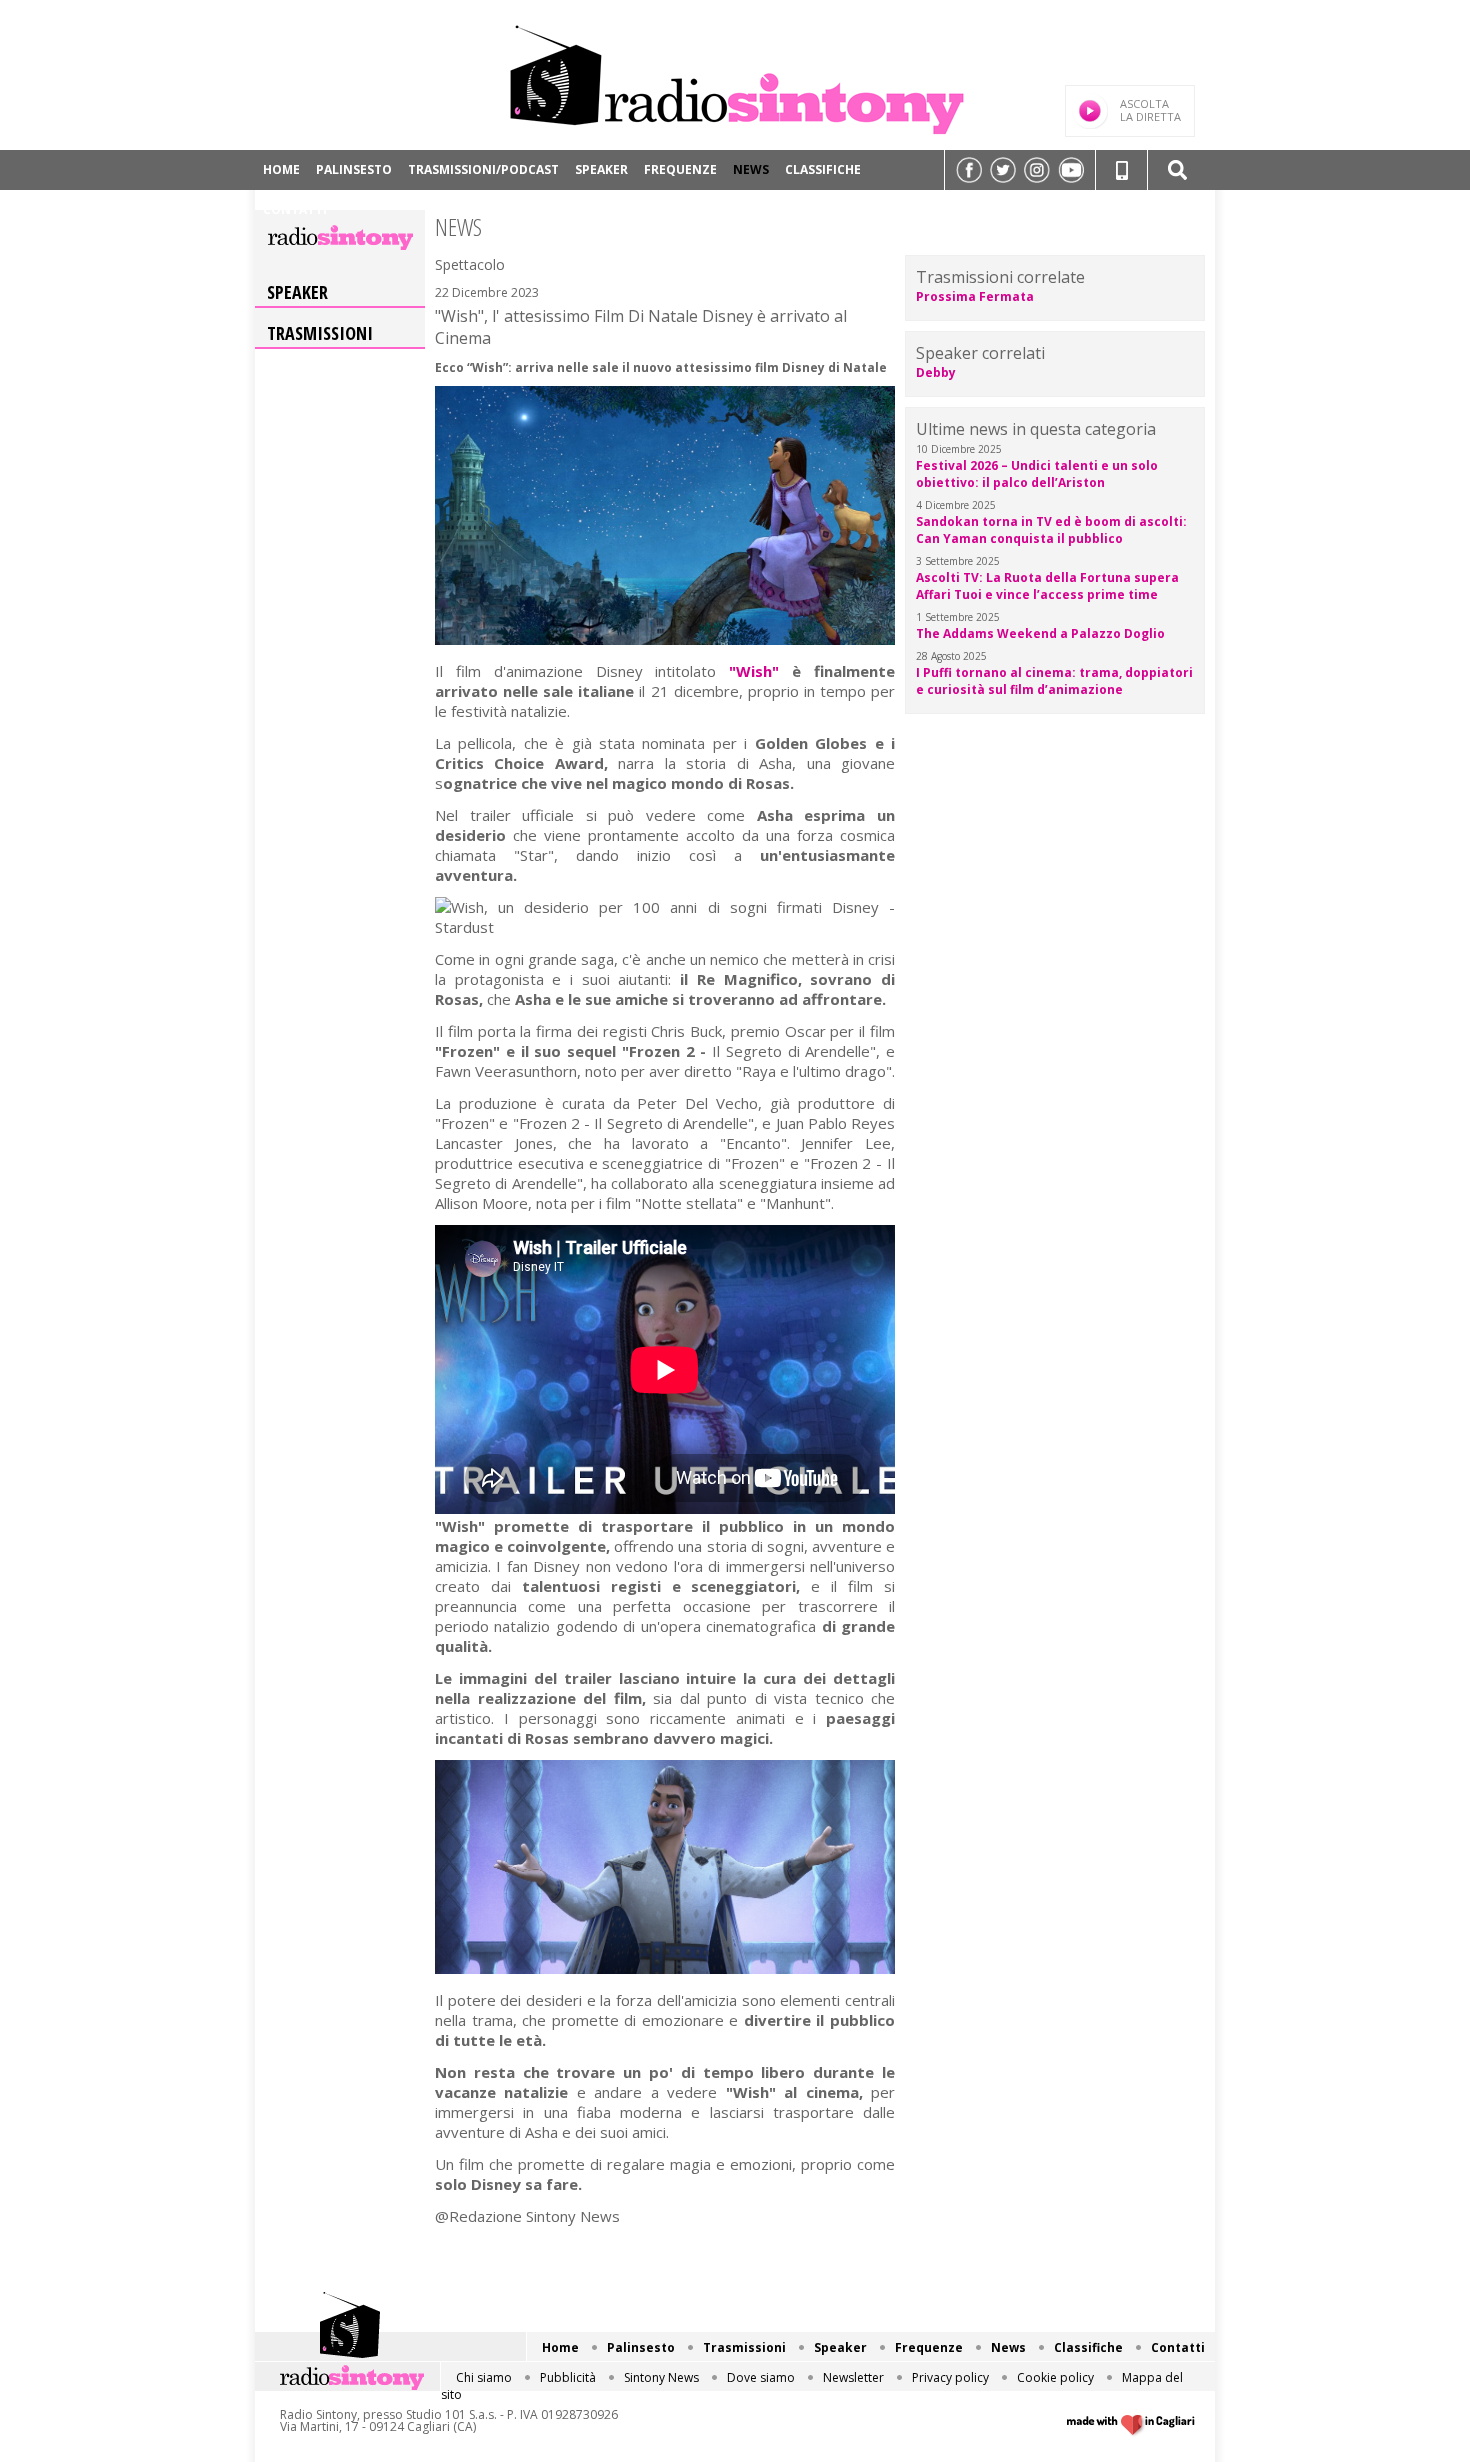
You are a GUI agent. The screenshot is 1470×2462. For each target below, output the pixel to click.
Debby (936, 372)
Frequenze (680, 169)
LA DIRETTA (1150, 110)
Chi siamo (484, 2377)
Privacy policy (950, 2377)
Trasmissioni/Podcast (483, 169)
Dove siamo (761, 2377)
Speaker (601, 169)
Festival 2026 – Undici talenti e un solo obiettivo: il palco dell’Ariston (1037, 474)
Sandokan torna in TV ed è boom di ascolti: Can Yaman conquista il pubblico (1051, 530)
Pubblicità (568, 2377)
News (751, 169)
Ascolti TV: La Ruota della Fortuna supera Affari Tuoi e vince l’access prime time (1047, 586)
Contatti (295, 209)
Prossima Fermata (975, 296)
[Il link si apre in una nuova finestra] (969, 170)
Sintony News (661, 2377)
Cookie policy (1055, 2377)
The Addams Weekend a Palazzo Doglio (1040, 633)
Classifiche (823, 169)
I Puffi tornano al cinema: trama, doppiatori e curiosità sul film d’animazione (1054, 681)
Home (281, 169)
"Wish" (754, 671)
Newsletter (853, 2377)
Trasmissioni (320, 333)
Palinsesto (354, 169)
